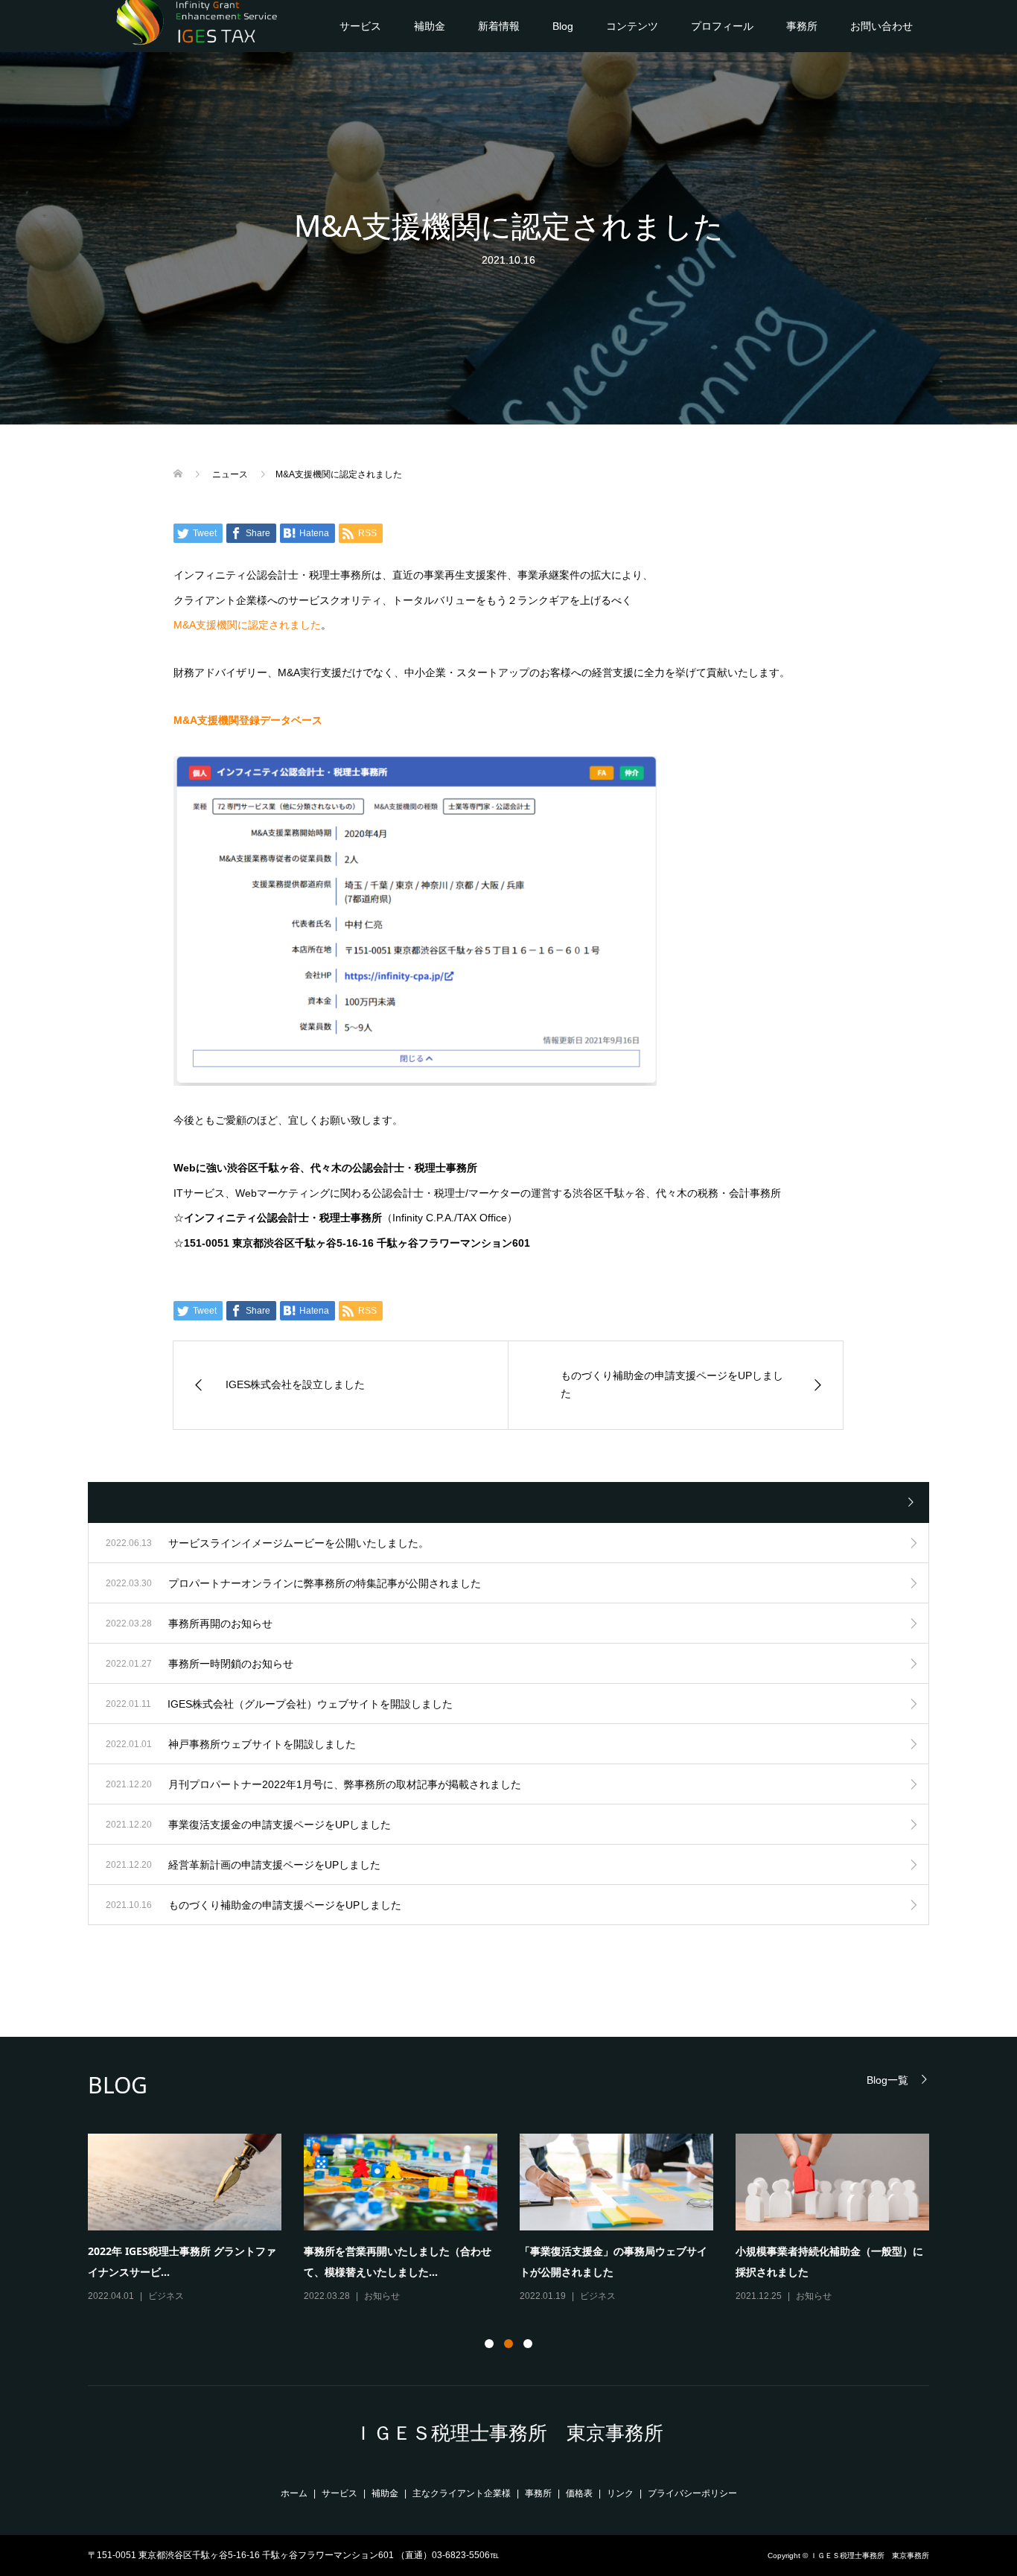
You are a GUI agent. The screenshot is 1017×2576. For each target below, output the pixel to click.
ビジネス (166, 2296)
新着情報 (499, 26)
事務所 (802, 26)
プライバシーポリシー (692, 2493)
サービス (360, 26)
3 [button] (528, 2344)
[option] (520, 2219)
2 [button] (508, 2344)
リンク (620, 2493)
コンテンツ (632, 26)
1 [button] (489, 2344)
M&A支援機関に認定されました (247, 625)
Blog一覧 (887, 2080)
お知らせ (382, 2296)
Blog (563, 26)
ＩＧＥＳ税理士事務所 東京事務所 (508, 2433)
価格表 (579, 2493)
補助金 (430, 26)
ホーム (294, 2493)
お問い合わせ (881, 26)
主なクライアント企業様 (462, 2493)
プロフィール (722, 26)
